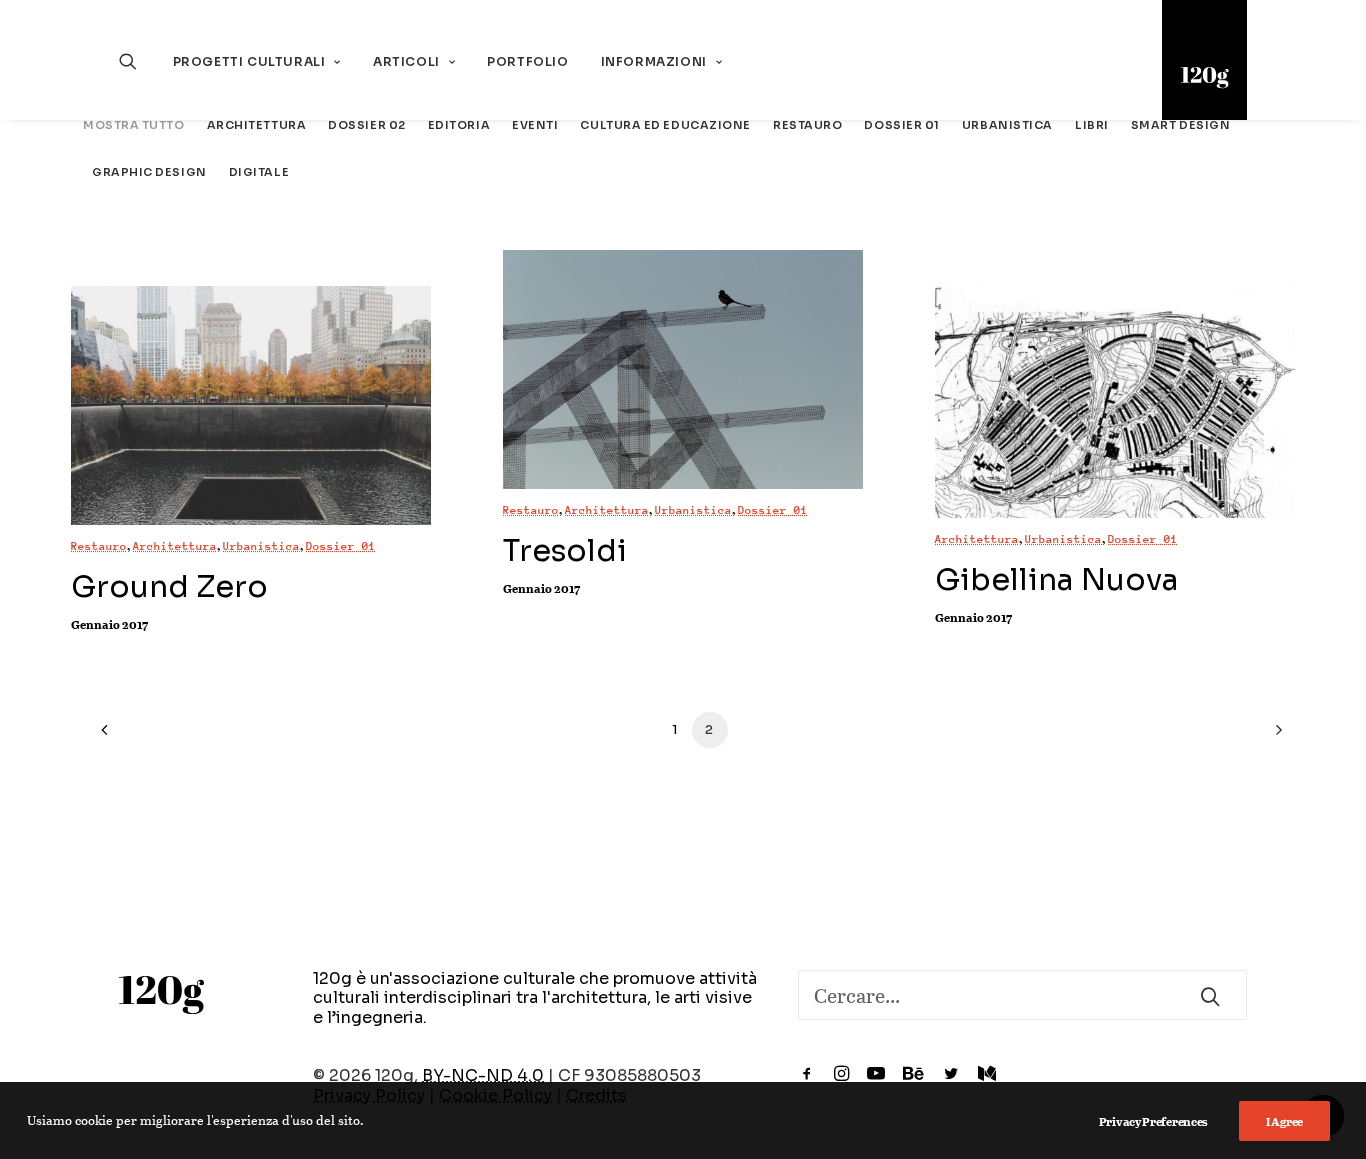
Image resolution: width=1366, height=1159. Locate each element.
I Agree (1284, 1121)
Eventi (535, 125)
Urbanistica (1007, 125)
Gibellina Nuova (1057, 580)
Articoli (406, 61)
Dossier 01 (902, 125)
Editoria (459, 125)
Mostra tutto (134, 125)
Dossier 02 (367, 125)
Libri (1092, 125)
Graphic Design (149, 172)
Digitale (259, 172)
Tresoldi (565, 551)
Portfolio (527, 61)
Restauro (807, 125)
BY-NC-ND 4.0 (483, 1075)
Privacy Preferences (1153, 1121)
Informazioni (654, 61)
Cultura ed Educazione (665, 125)
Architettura (257, 125)
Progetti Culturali (249, 61)
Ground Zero (169, 587)
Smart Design (1181, 125)
